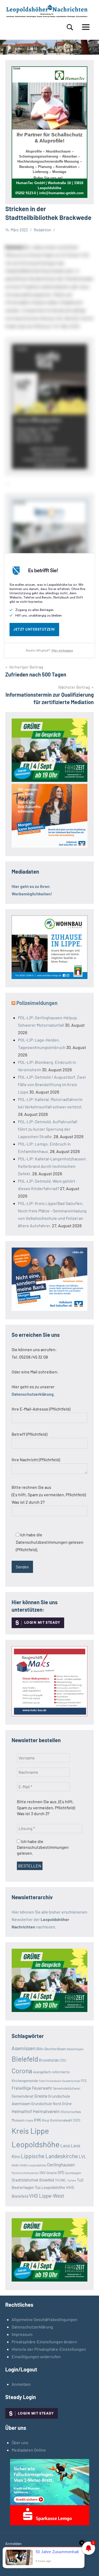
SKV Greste (48, 2173)
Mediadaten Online (29, 2450)
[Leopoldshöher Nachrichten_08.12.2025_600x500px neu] (49, 977)
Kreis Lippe (30, 2131)
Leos (65, 2145)
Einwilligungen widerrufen (36, 2356)
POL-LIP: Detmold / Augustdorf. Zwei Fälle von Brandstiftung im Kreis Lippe (52, 1084)
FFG (84, 2081)
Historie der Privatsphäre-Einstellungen (49, 2349)
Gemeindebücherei (67, 2088)
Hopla (29, 2120)
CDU (63, 2060)
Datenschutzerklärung (32, 2327)
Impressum (22, 2334)
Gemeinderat (23, 2096)
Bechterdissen (55, 2049)
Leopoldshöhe (36, 2144)
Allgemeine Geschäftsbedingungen (44, 2319)
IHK (37, 2120)
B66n (40, 2049)
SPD (61, 2173)
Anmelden (21, 2384)
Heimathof (22, 2111)
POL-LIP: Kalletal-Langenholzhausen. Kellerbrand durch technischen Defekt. (52, 1166)
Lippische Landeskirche (49, 2156)
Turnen (72, 2180)
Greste (41, 2096)
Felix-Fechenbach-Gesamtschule (59, 2081)
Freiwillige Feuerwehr (32, 2088)
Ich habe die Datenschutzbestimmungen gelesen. (43, 1847)
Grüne (67, 2104)
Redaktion (43, 230)
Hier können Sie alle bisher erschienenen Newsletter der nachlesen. (49, 1919)
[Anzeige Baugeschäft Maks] (49, 1714)
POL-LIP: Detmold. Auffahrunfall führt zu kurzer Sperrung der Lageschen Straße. (48, 1129)
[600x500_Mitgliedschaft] (49, 1309)
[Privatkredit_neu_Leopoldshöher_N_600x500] (50, 2524)
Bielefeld (25, 2059)
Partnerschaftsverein (25, 2173)
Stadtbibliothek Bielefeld (33, 2180)
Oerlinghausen (61, 2165)
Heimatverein (46, 2111)
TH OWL (61, 2180)
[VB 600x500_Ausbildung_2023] (49, 846)
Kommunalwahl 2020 (65, 2120)
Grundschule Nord (46, 2104)
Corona (22, 2071)
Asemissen (23, 2048)
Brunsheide (49, 2060)
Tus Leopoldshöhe (50, 2187)
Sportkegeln (73, 2173)
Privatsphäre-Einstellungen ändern (44, 2342)
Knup (46, 2120)
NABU (15, 2165)
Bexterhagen (75, 2049)
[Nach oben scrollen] (88, 2565)
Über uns (20, 2442)
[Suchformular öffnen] (70, 27)
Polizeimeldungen (37, 1003)
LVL (82, 2156)
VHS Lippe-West (47, 2196)
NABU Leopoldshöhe (33, 2165)
